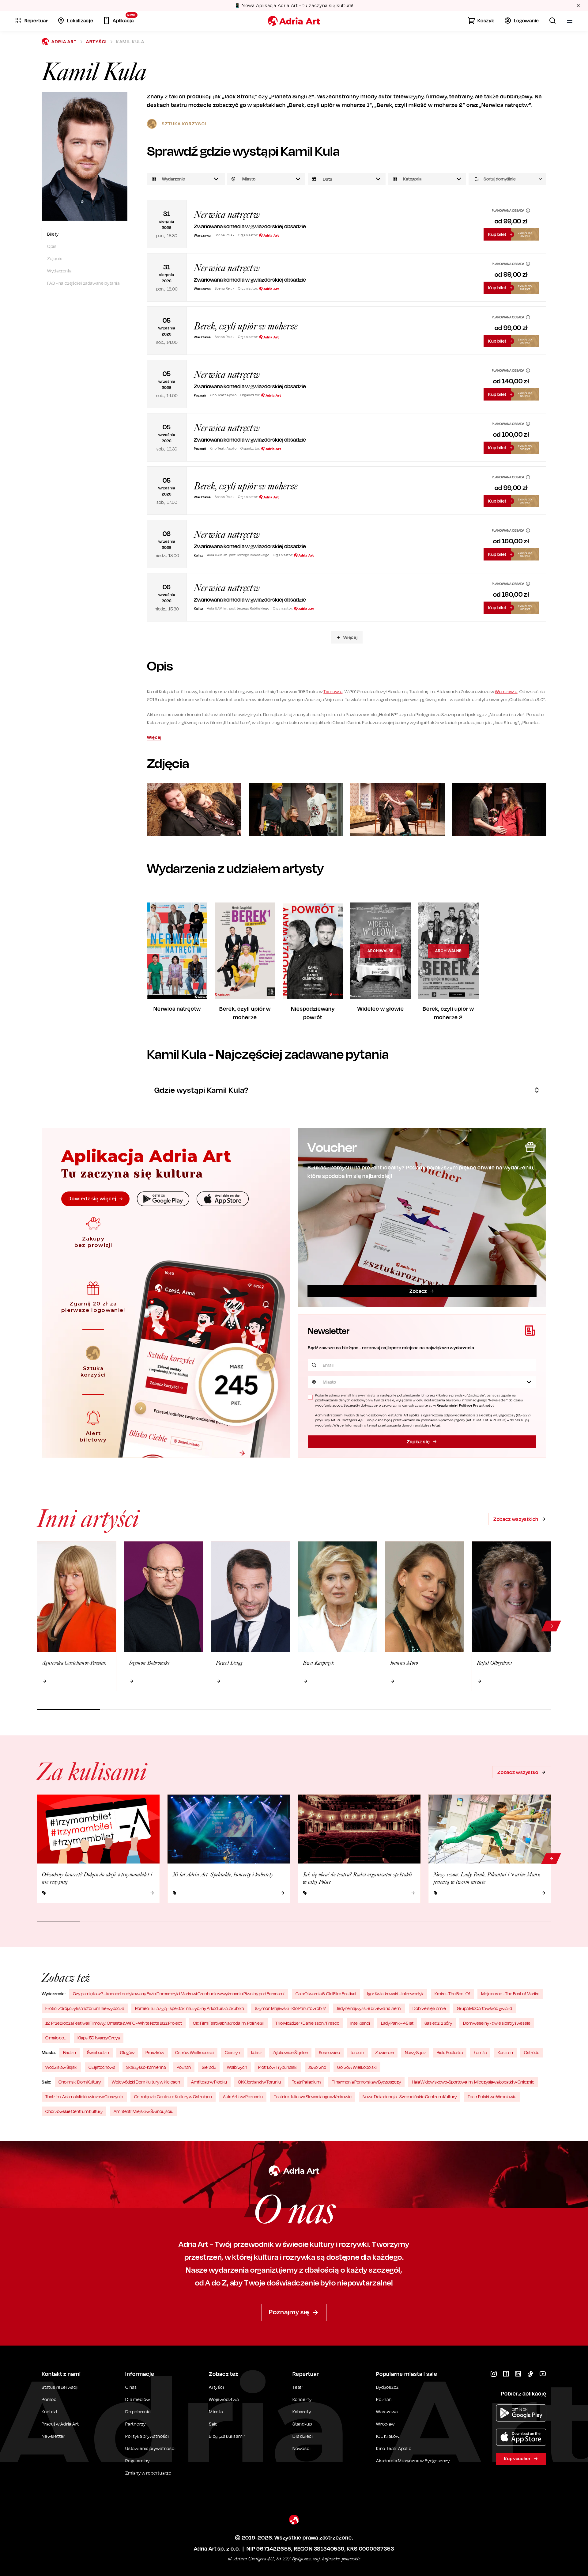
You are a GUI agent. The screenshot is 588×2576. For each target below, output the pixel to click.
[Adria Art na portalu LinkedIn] (518, 2374)
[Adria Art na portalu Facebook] (506, 2374)
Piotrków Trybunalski (278, 2067)
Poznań (184, 2067)
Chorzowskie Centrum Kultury (74, 2111)
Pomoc (49, 2399)
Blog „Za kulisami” (227, 2436)
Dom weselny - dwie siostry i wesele (497, 2023)
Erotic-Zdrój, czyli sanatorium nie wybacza (85, 2008)
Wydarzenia (59, 271)
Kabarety (302, 2412)
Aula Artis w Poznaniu (243, 2097)
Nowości (302, 2448)
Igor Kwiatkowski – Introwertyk (395, 1994)
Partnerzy (136, 2424)
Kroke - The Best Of (452, 1994)
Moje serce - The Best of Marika (510, 1994)
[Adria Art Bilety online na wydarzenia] (294, 21)
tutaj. (436, 1425)
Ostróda (532, 2052)
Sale (213, 2424)
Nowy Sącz (415, 2052)
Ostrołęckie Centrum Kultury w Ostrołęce (173, 2097)
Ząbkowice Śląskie (290, 2052)
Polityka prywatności (147, 2436)
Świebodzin (98, 2052)
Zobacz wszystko (518, 1772)
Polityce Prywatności (476, 1405)
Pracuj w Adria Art (60, 2424)
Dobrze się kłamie (429, 2008)
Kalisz (256, 2052)
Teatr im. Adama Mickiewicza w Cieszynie (84, 2097)
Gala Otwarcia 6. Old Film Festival (326, 1994)
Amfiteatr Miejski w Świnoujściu (143, 2111)
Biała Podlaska (450, 2052)
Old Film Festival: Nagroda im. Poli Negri (229, 2023)
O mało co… (56, 2038)
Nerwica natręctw (227, 215)
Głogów (127, 2052)
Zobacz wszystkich (516, 1519)
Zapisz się (418, 1442)
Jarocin (358, 2052)
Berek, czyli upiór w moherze (246, 326)
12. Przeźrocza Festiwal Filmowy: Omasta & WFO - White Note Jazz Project (114, 2023)
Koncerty (302, 2399)
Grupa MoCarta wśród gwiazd (484, 2008)
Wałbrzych (237, 2067)
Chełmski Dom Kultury (80, 2082)
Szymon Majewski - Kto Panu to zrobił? (290, 2008)
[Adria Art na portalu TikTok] (530, 2374)
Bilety (53, 234)
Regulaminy (138, 2461)
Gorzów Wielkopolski (357, 2067)
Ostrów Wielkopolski (194, 2052)
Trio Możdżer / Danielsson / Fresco (307, 2023)
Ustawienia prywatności (151, 2449)
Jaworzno (317, 2067)
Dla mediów (138, 2399)
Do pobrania (138, 2412)
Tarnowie (333, 691)
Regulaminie (447, 1405)
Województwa (224, 2399)
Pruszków (155, 2052)
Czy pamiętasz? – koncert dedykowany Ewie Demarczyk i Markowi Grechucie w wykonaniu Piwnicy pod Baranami (179, 1994)
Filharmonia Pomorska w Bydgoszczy (366, 2082)
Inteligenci (360, 2023)
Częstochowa (102, 2067)
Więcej (351, 637)
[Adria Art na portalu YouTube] (543, 2374)
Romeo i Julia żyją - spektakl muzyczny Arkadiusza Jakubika (189, 2008)
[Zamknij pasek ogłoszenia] (578, 6)
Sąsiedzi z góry (438, 2023)
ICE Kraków (388, 2436)
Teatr (298, 2387)
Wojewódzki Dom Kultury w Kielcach (146, 2082)
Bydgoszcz (387, 2387)
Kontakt (50, 2412)
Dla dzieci (303, 2436)
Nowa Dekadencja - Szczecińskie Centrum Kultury (410, 2097)
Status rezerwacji (60, 2387)
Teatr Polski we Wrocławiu (492, 2097)
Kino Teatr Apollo (394, 2448)
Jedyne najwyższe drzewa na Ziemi (369, 2008)
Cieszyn (232, 2052)
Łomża (480, 2052)
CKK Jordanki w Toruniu (259, 2082)
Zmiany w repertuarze (148, 2473)
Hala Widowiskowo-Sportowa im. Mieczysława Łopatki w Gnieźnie (473, 2082)
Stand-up (302, 2424)
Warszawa (387, 2412)
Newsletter (53, 2436)
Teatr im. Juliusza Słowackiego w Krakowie (313, 2097)
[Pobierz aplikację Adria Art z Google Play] (521, 2413)
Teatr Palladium (306, 2082)
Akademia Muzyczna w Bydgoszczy (413, 2461)
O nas (131, 2387)
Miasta (216, 2412)
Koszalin (505, 2052)
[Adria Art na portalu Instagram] (494, 2374)
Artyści (96, 42)
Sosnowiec (329, 2052)
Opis (52, 246)
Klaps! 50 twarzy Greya (99, 2038)
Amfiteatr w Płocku (209, 2082)
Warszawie (506, 691)
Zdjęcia (55, 258)
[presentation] (347, 179)
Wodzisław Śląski (61, 2067)
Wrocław (385, 2424)
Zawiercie (384, 2052)
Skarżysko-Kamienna (146, 2067)
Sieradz (209, 2067)
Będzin (70, 2052)
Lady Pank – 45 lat (397, 2023)
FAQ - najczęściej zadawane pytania (83, 283)
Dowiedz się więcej (92, 1199)
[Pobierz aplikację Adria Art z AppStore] (521, 2437)
